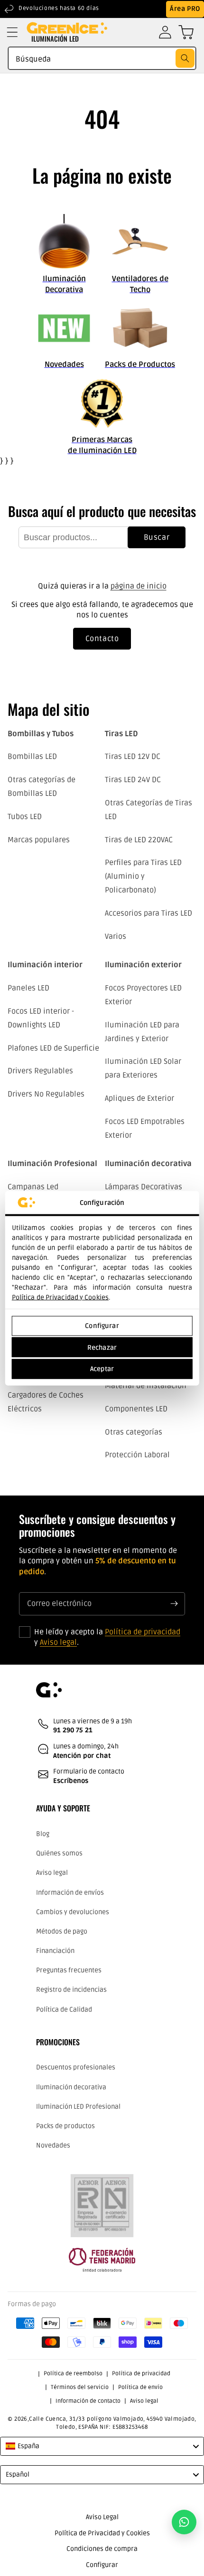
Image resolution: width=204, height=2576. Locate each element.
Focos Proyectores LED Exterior (143, 995)
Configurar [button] (102, 2565)
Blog (43, 1834)
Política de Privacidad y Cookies (60, 1297)
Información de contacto (88, 2401)
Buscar (157, 537)
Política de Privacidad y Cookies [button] (102, 2533)
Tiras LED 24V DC (133, 780)
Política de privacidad (143, 1632)
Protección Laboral (137, 1455)
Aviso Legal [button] (102, 2517)
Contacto (102, 639)
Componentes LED (136, 1409)
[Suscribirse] (174, 1604)
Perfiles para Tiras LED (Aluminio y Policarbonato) (143, 876)
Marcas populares (39, 840)
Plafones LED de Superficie (53, 1048)
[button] (12, 32)
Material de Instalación (146, 1386)
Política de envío (140, 2387)
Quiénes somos (59, 1853)
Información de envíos (70, 1893)
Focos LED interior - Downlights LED (41, 1018)
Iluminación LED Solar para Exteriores (143, 1068)
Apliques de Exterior (139, 1098)
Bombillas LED (32, 757)
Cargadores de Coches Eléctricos (46, 1402)
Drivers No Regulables (46, 1094)
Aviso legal (58, 1642)
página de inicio (139, 586)
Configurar (102, 1326)
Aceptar (102, 1369)
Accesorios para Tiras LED (148, 913)
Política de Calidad (64, 2010)
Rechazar (102, 1347)
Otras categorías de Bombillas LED (42, 787)
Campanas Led (33, 1187)
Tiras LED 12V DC (133, 757)
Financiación (55, 1951)
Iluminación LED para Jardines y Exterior (142, 1032)
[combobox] (102, 58)
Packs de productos (65, 2126)
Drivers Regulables (40, 1071)
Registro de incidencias (71, 1990)
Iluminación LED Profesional (78, 2107)
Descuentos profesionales (76, 2067)
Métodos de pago (62, 1931)
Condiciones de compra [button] (102, 2549)
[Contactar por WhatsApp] (184, 2522)
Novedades (53, 2145)
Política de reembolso (73, 2374)
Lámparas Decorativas (144, 1187)
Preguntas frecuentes (69, 1970)
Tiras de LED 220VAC (139, 840)
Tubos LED (25, 817)
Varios (116, 936)
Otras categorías (134, 1432)
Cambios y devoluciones (73, 1912)
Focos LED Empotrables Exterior (145, 1128)
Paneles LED (28, 988)
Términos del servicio (80, 2387)
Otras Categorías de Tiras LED (148, 810)
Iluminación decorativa (71, 2087)
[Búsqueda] (185, 58)
